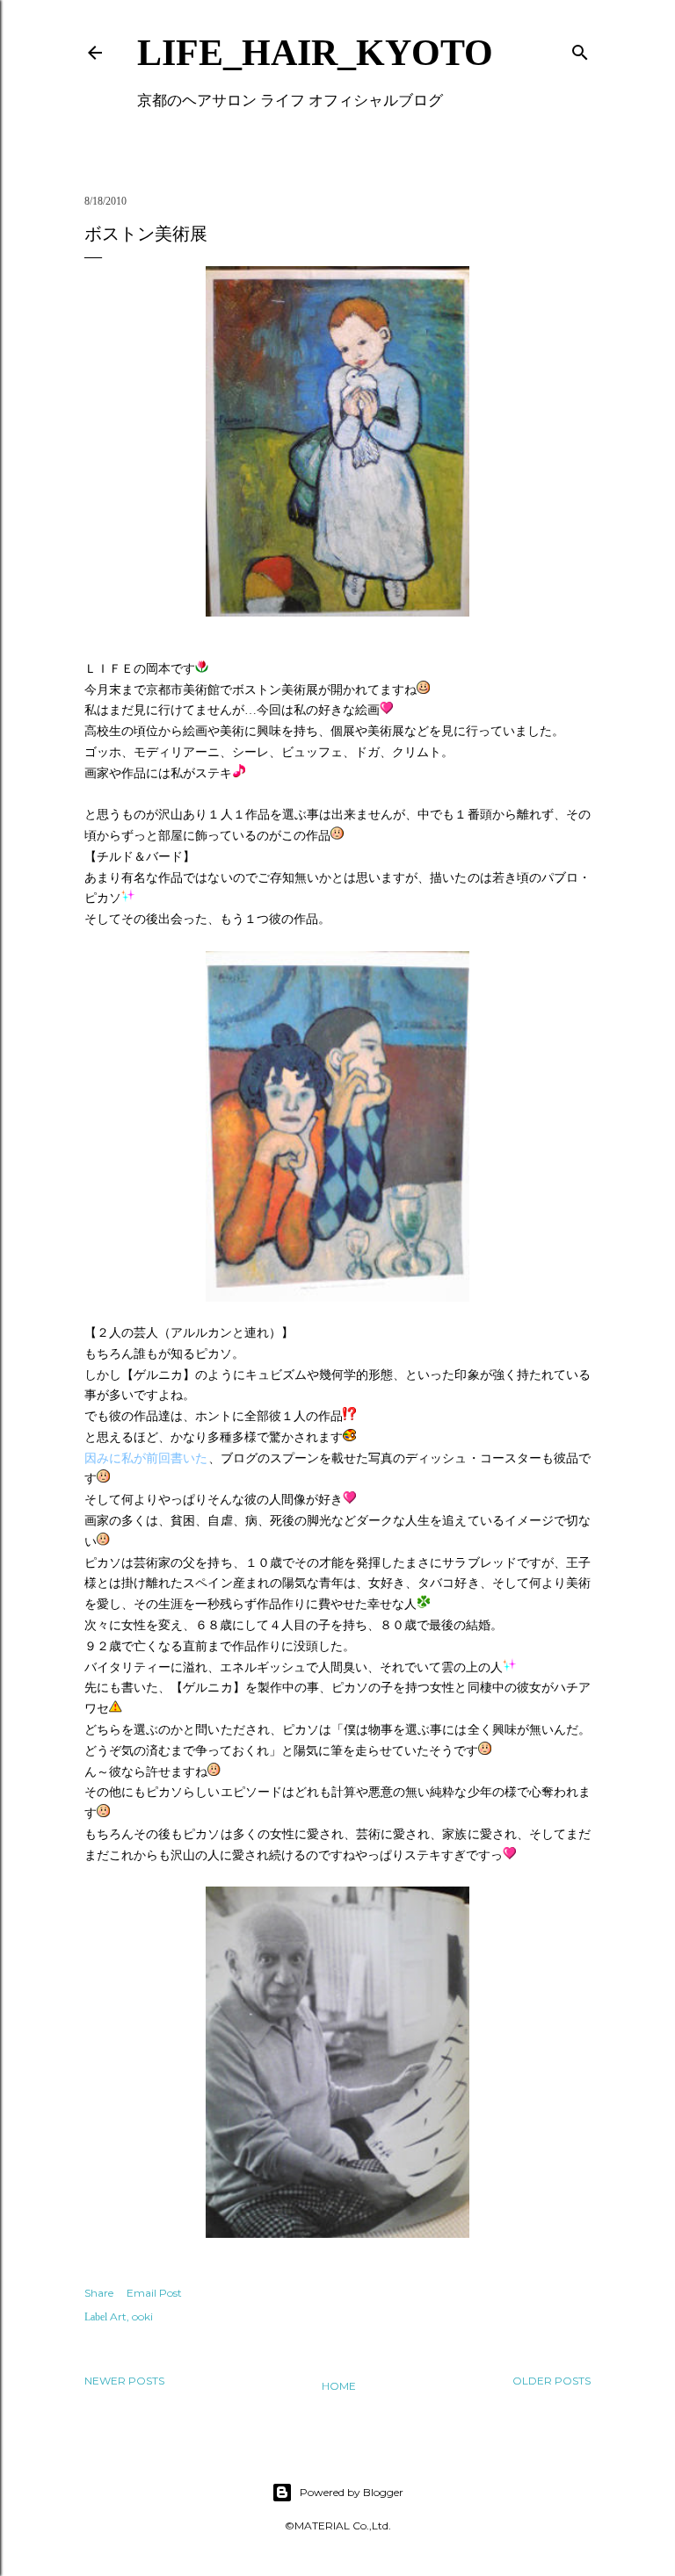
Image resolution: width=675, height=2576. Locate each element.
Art (118, 2316)
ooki (142, 2316)
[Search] (580, 49)
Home (339, 2386)
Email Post (154, 2293)
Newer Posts (124, 2381)
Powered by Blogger (352, 2492)
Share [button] (99, 2293)
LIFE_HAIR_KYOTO (315, 53)
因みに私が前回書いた (146, 1458)
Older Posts (552, 2381)
